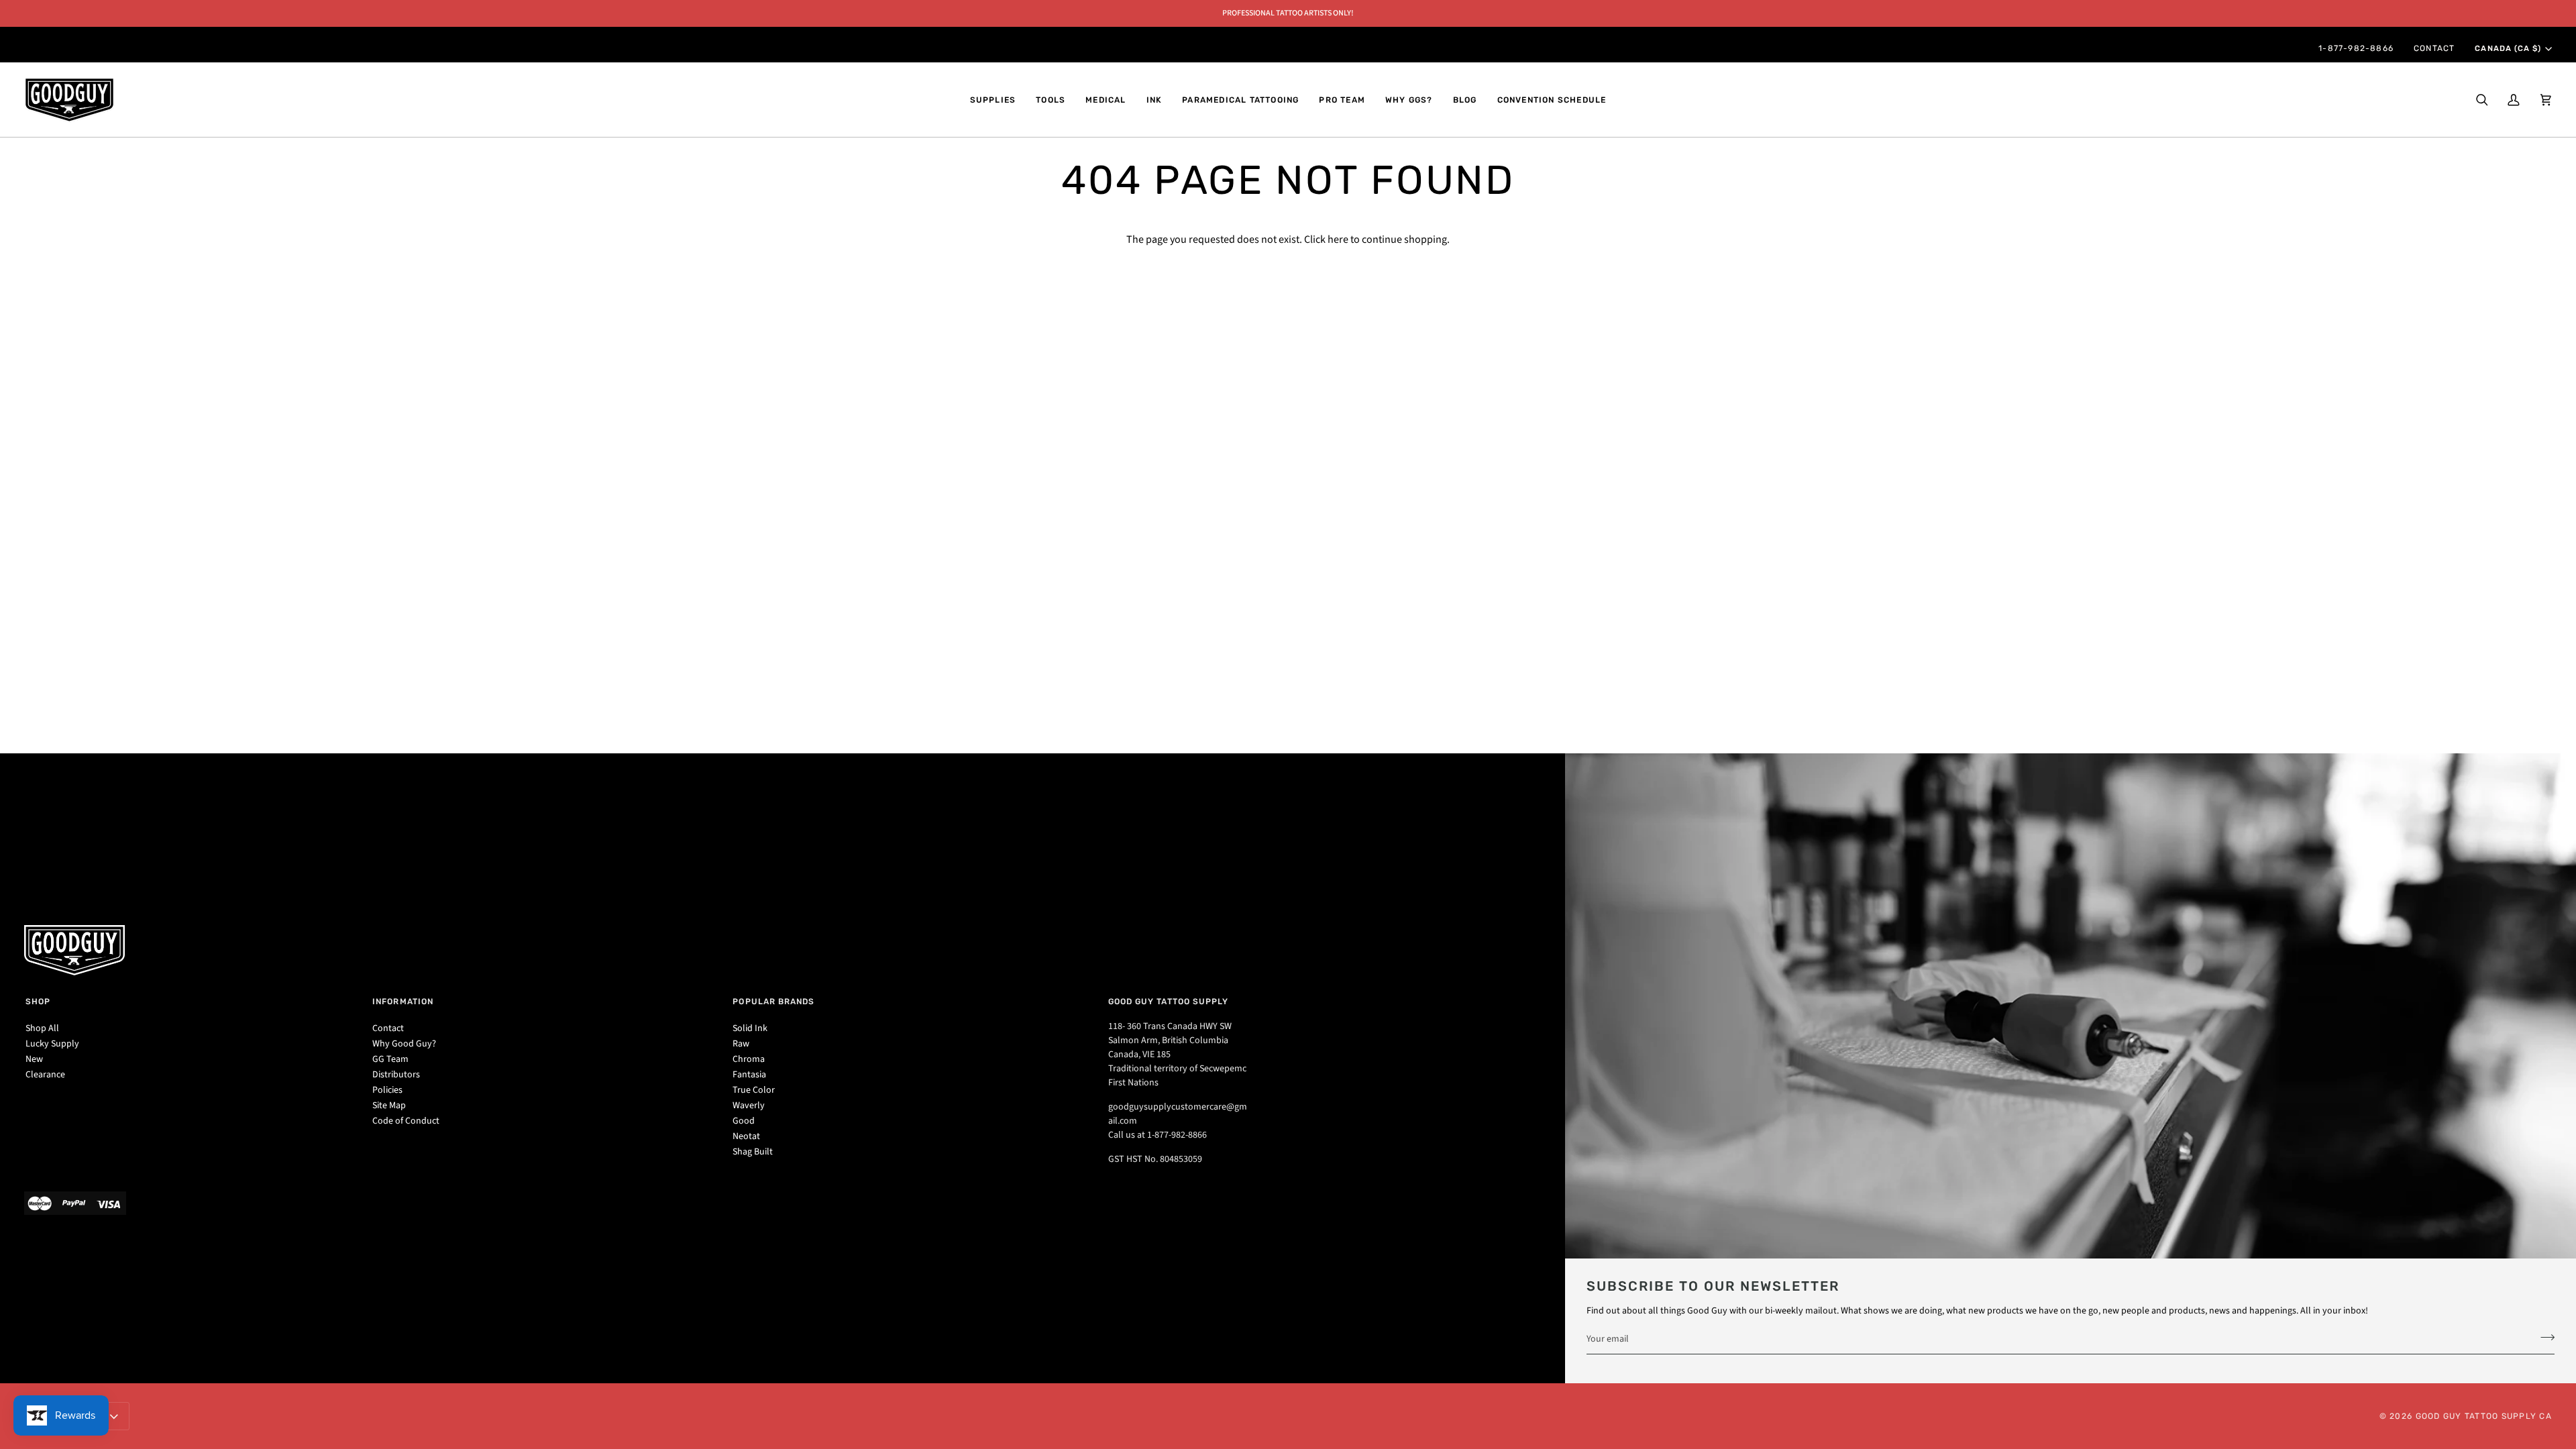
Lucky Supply (52, 1044)
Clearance (45, 1075)
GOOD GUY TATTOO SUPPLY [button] (1169, 1002)
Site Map (389, 1106)
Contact (388, 1028)
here (1338, 239)
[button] (993, 100)
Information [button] (403, 1002)
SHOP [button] (38, 1002)
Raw (741, 1044)
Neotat (746, 1136)
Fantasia (749, 1075)
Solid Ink (750, 1028)
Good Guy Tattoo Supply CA (2484, 1416)
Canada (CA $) (2508, 48)
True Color (754, 1090)
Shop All (42, 1028)
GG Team (390, 1059)
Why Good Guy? (404, 1044)
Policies (387, 1090)
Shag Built (753, 1152)
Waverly (749, 1106)
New (34, 1059)
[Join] (2543, 1337)
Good (744, 1121)
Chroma (749, 1059)
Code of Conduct (406, 1121)
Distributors (396, 1075)
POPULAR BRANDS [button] (773, 1002)
